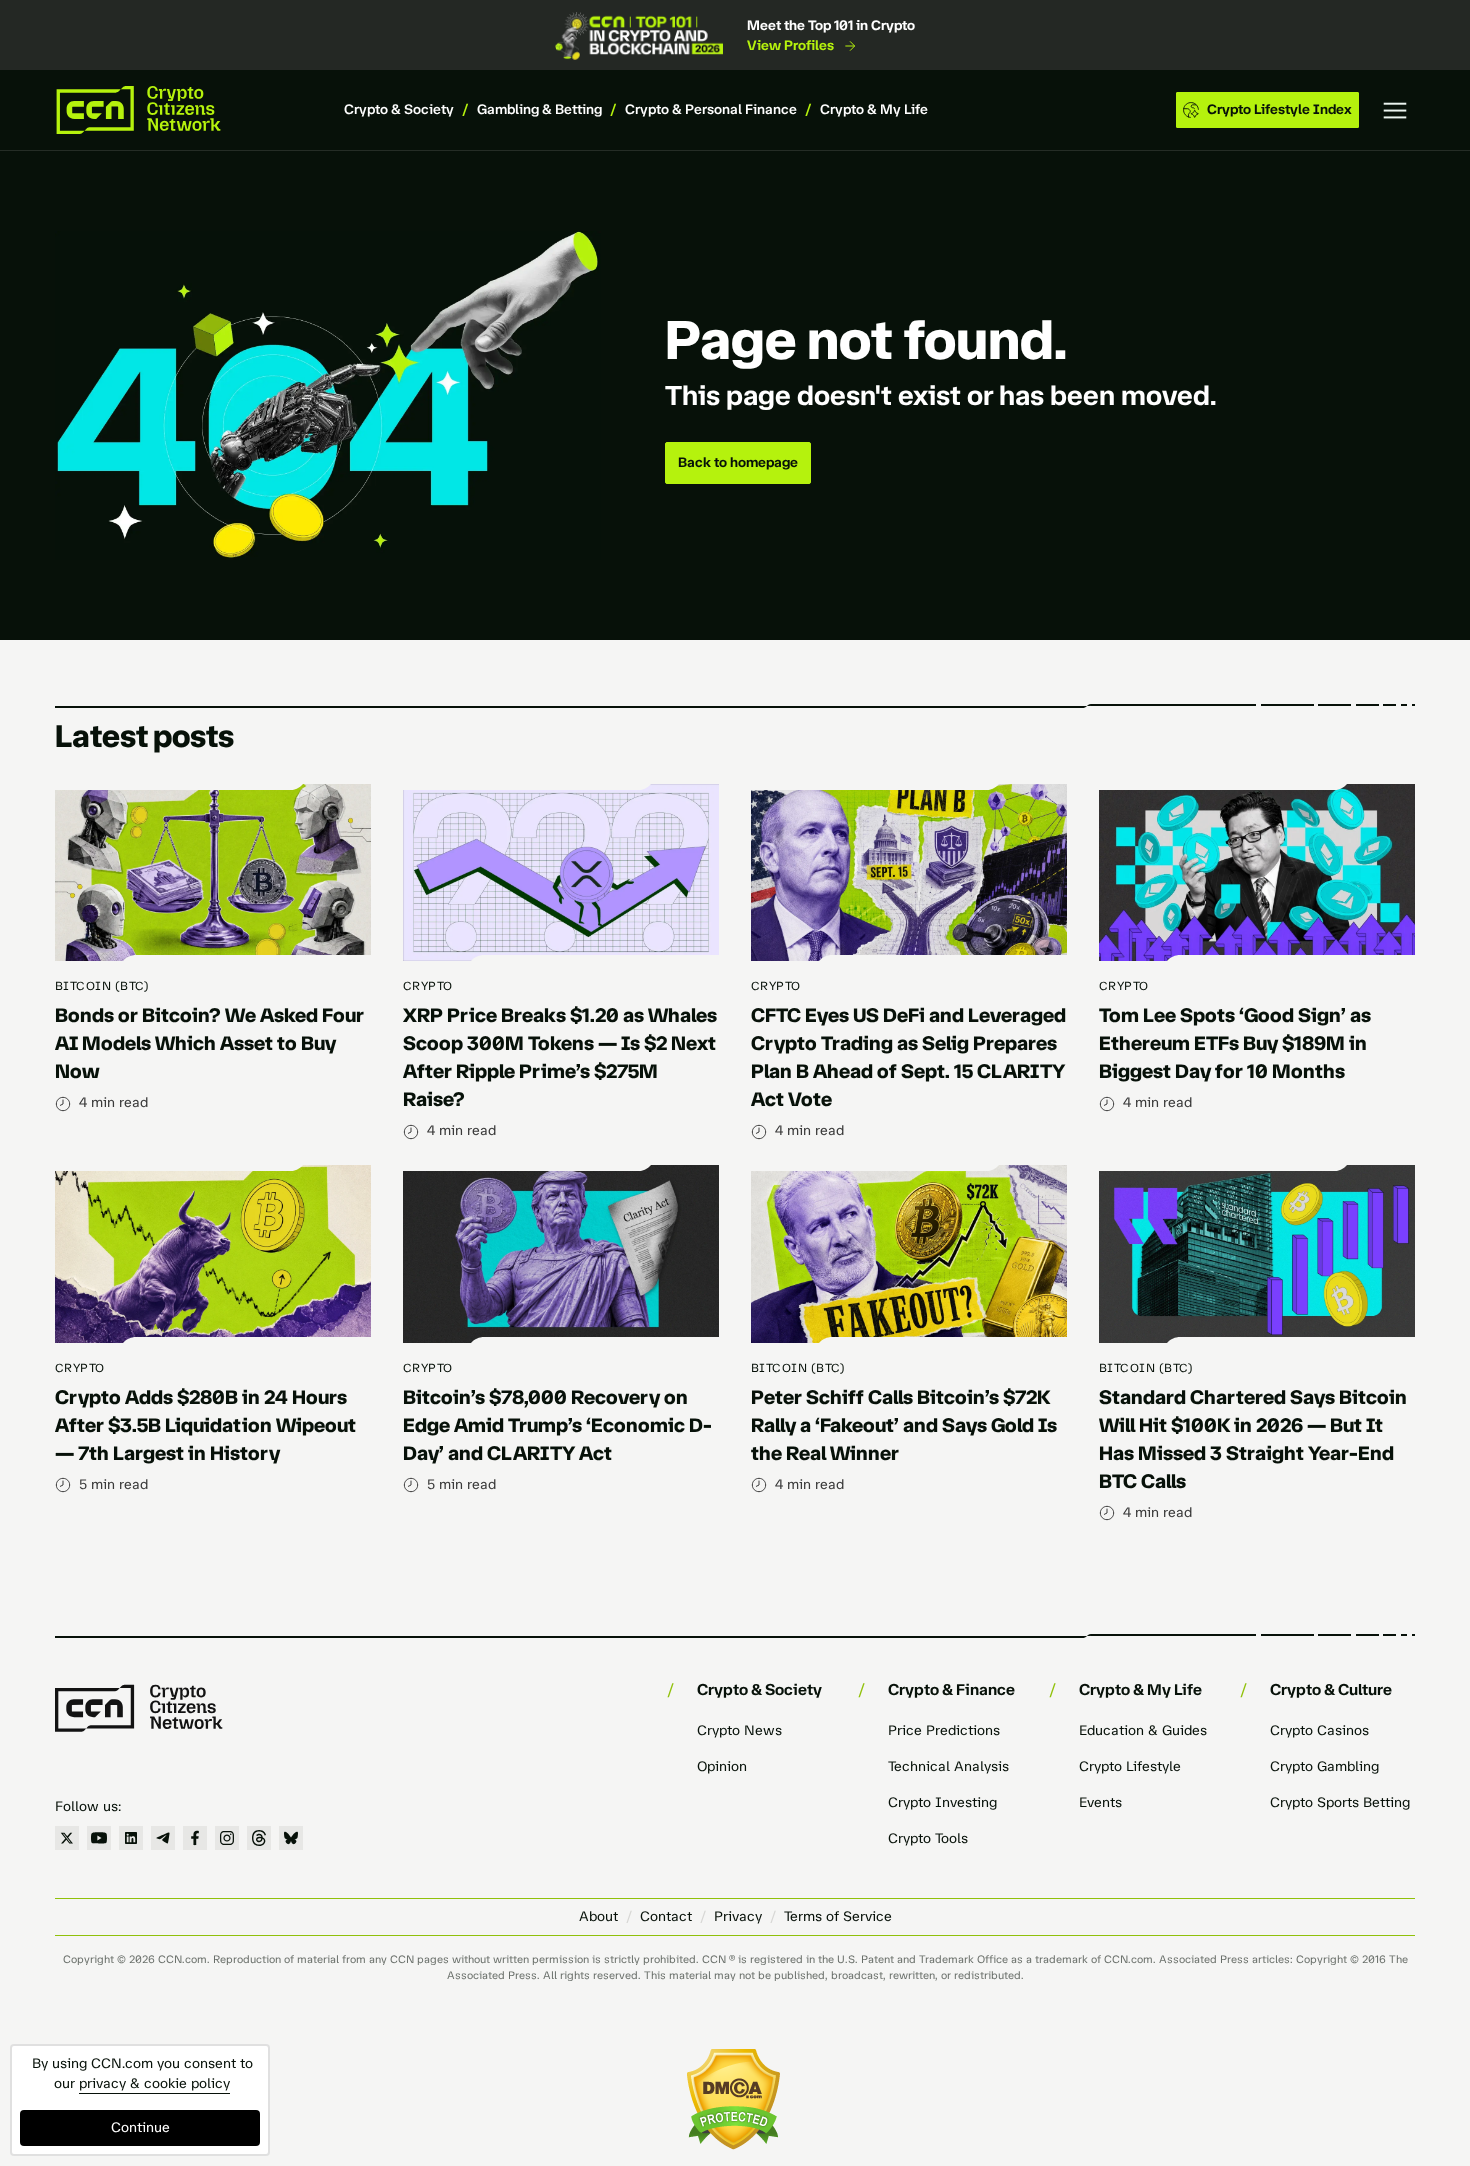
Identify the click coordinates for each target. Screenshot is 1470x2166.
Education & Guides (1143, 1730)
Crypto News (739, 1730)
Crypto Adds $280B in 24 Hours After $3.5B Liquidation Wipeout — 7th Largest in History (205, 1425)
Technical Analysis (948, 1766)
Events (1100, 1802)
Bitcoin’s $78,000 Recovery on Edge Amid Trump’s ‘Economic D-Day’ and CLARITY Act (557, 1425)
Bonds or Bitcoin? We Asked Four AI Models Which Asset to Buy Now (209, 1043)
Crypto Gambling (1324, 1766)
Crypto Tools (928, 1838)
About (598, 1916)
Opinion (722, 1766)
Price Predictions (944, 1730)
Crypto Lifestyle (1130, 1766)
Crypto (428, 986)
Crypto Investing (942, 1802)
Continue (140, 2127)
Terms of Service (838, 1916)
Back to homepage (738, 462)
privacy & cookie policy (154, 2083)
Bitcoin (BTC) (102, 986)
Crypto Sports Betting (1340, 1802)
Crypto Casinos (1319, 1730)
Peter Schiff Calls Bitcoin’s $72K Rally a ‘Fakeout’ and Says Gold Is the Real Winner (904, 1425)
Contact (666, 1916)
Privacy (738, 1916)
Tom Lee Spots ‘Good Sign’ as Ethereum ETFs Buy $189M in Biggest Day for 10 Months (1235, 1043)
